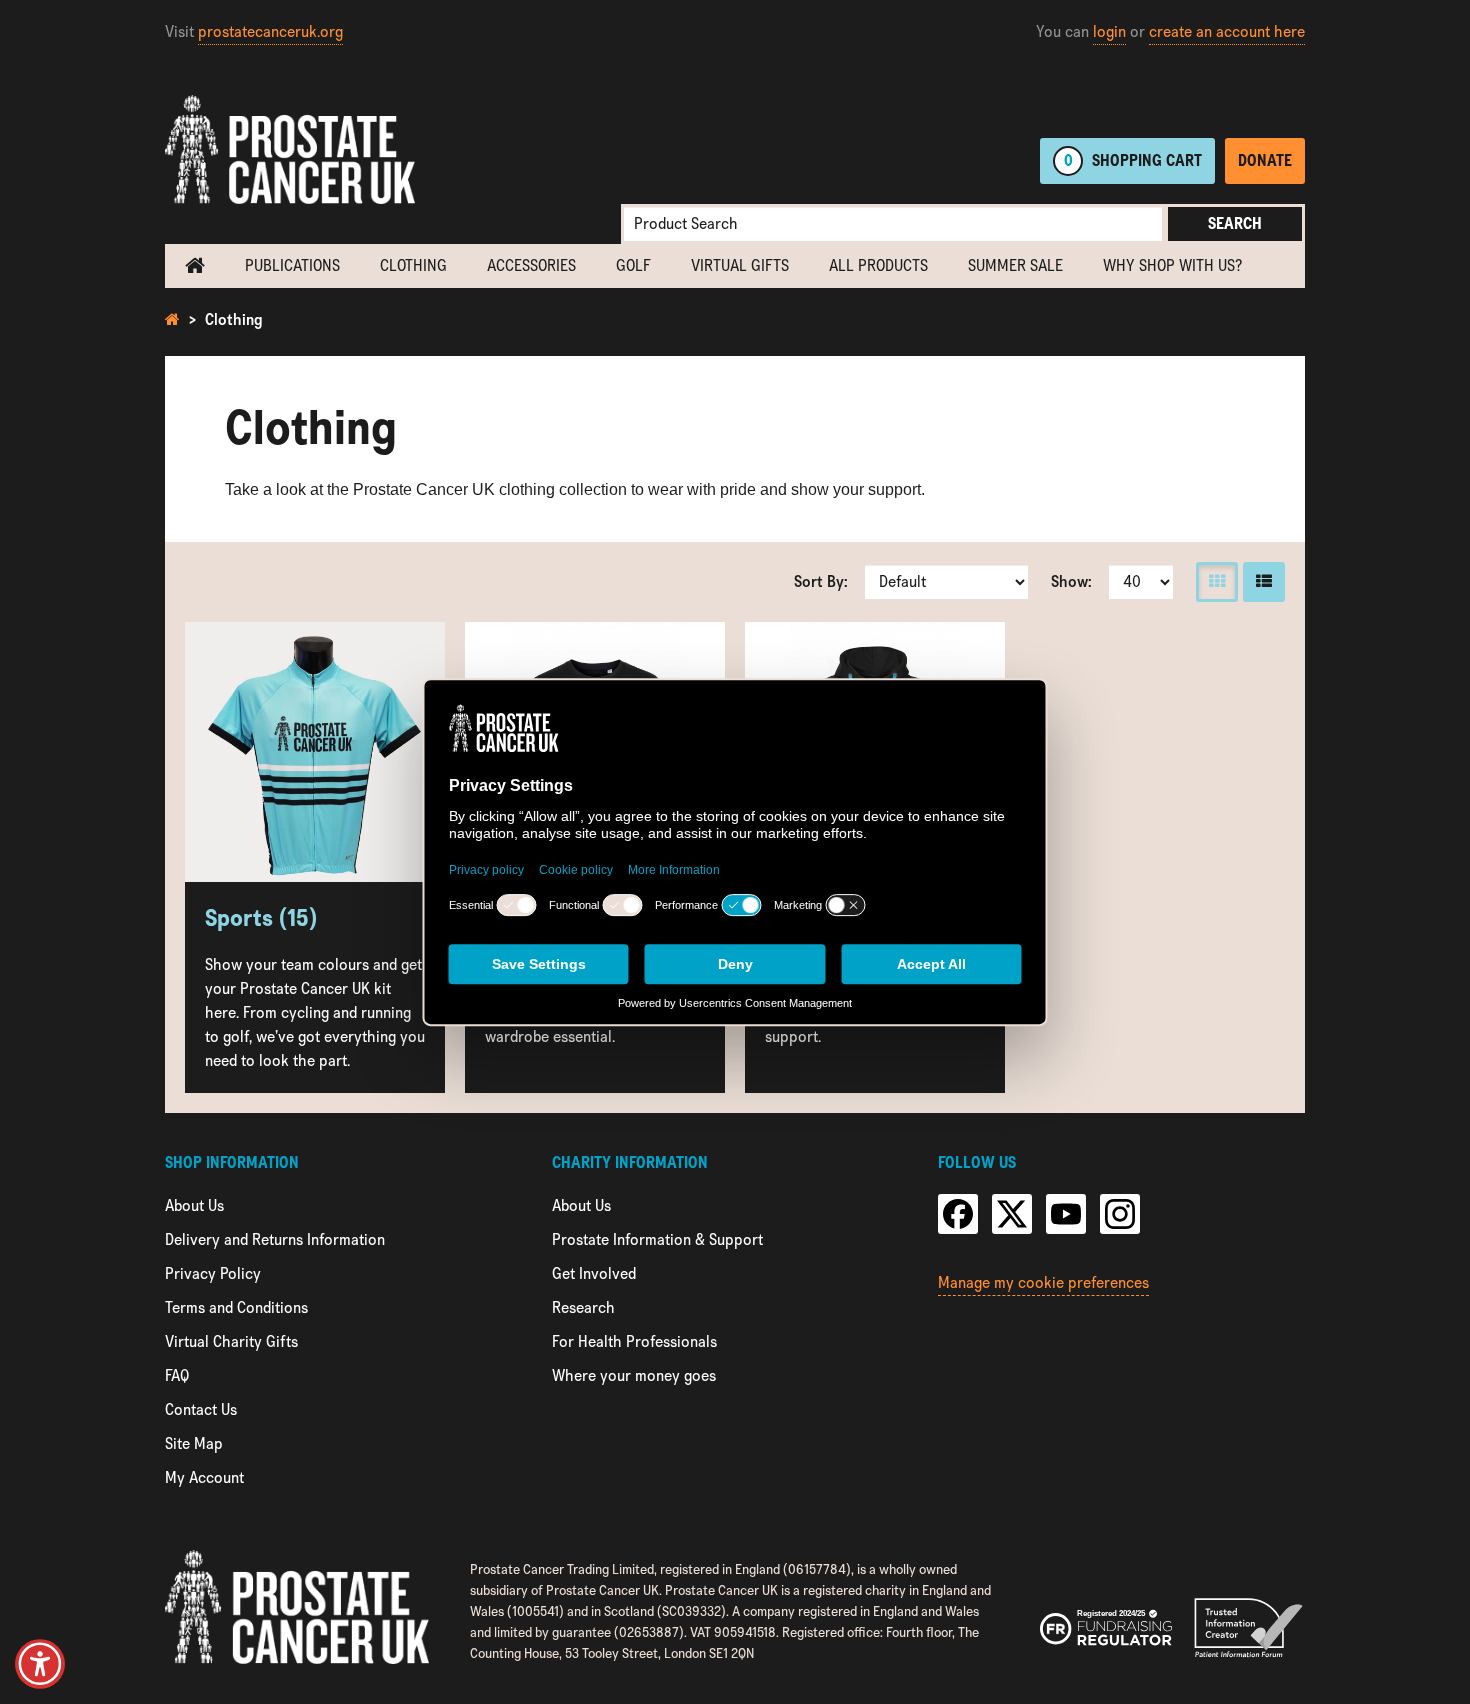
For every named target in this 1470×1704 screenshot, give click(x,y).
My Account (204, 1477)
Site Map (194, 1443)
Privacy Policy (213, 1273)
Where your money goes (634, 1375)
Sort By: (821, 581)
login (1109, 31)
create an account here (1227, 31)
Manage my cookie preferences (1043, 1282)
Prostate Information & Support (657, 1239)
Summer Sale (1015, 265)
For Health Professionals (634, 1341)
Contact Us (201, 1409)
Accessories (531, 265)
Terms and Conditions (236, 1307)
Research (583, 1307)
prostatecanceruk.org (270, 31)
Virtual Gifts (740, 265)
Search (1235, 223)
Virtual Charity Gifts (231, 1341)
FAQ (177, 1375)
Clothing (413, 265)
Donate (1265, 160)
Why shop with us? (1172, 265)
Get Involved (594, 1273)
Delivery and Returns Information (275, 1239)
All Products (878, 265)
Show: (1071, 581)
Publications (292, 265)
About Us (194, 1205)
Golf (633, 265)
